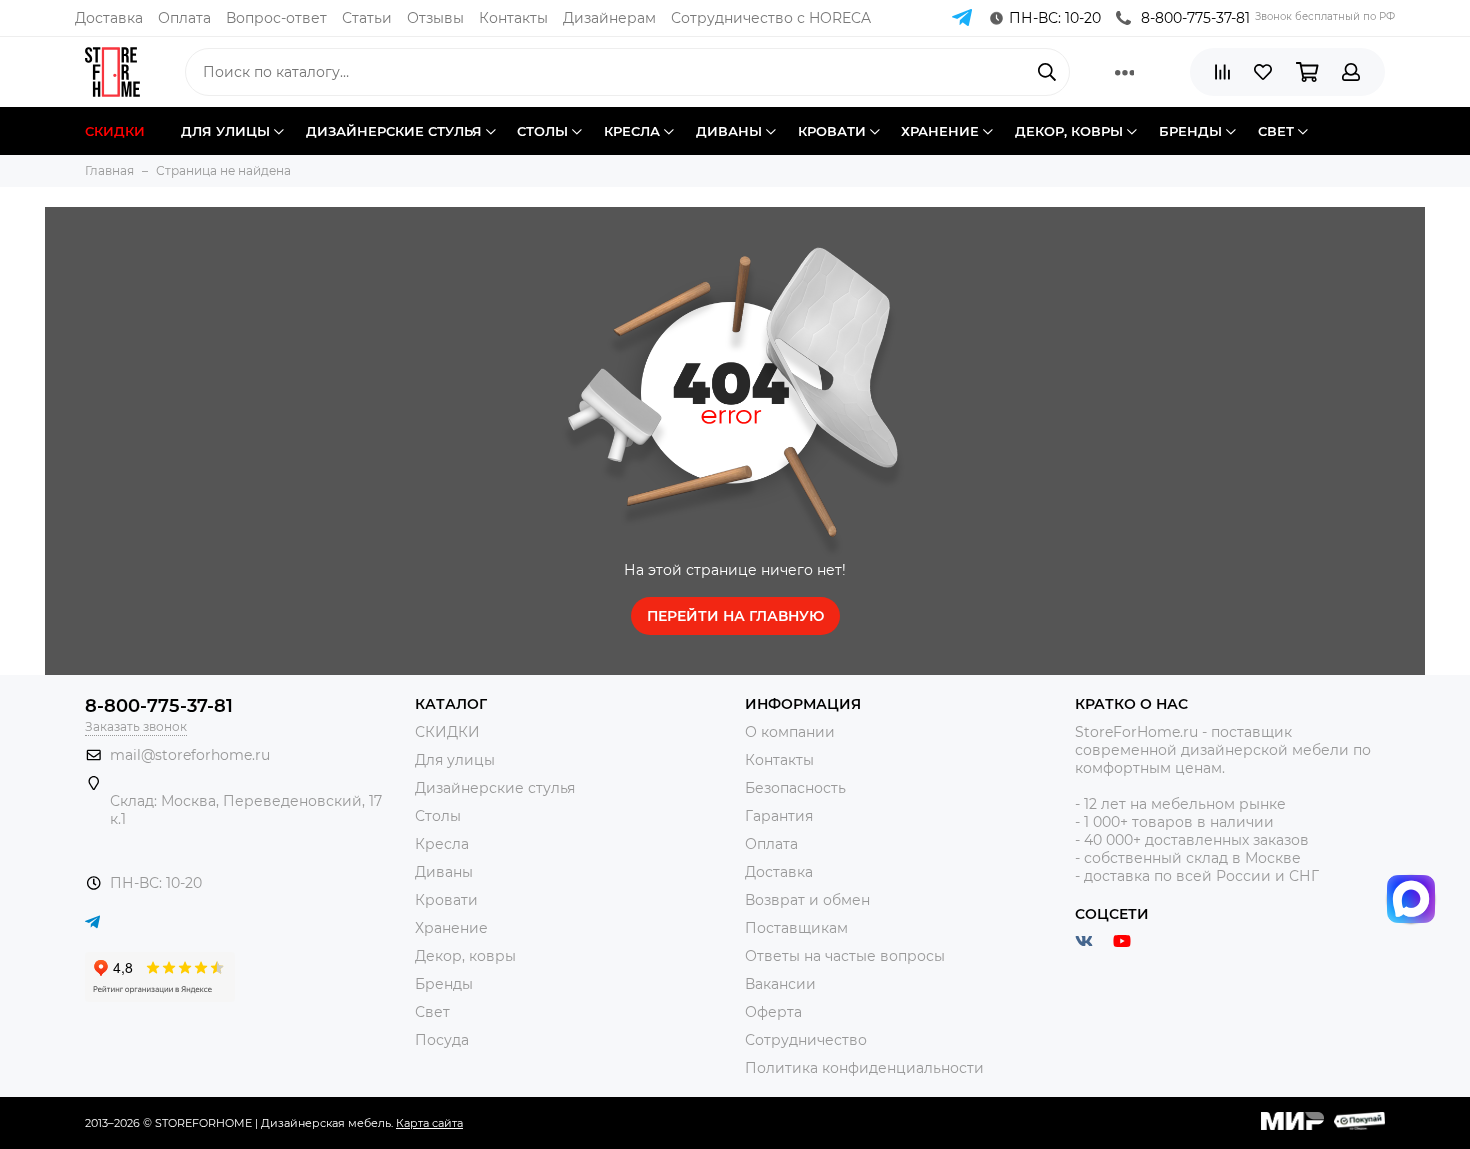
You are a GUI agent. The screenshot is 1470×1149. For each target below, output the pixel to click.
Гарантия (779, 816)
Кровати (446, 900)
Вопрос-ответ (276, 18)
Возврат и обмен (807, 900)
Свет (432, 1012)
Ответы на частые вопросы (845, 956)
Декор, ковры (465, 956)
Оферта (773, 1012)
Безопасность (795, 788)
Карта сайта (429, 1123)
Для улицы (455, 760)
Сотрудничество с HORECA (771, 18)
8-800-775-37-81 (1195, 18)
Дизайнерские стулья (495, 788)
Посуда (442, 1040)
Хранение (451, 928)
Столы (438, 816)
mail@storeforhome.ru (190, 755)
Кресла (442, 844)
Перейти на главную (735, 616)
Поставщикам (796, 928)
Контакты (513, 18)
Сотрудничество (806, 1040)
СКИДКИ (447, 732)
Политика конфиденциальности (864, 1068)
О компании (790, 732)
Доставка (109, 18)
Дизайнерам (609, 18)
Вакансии (780, 984)
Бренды (444, 984)
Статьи (367, 18)
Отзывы (435, 18)
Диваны (444, 872)
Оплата (184, 18)
